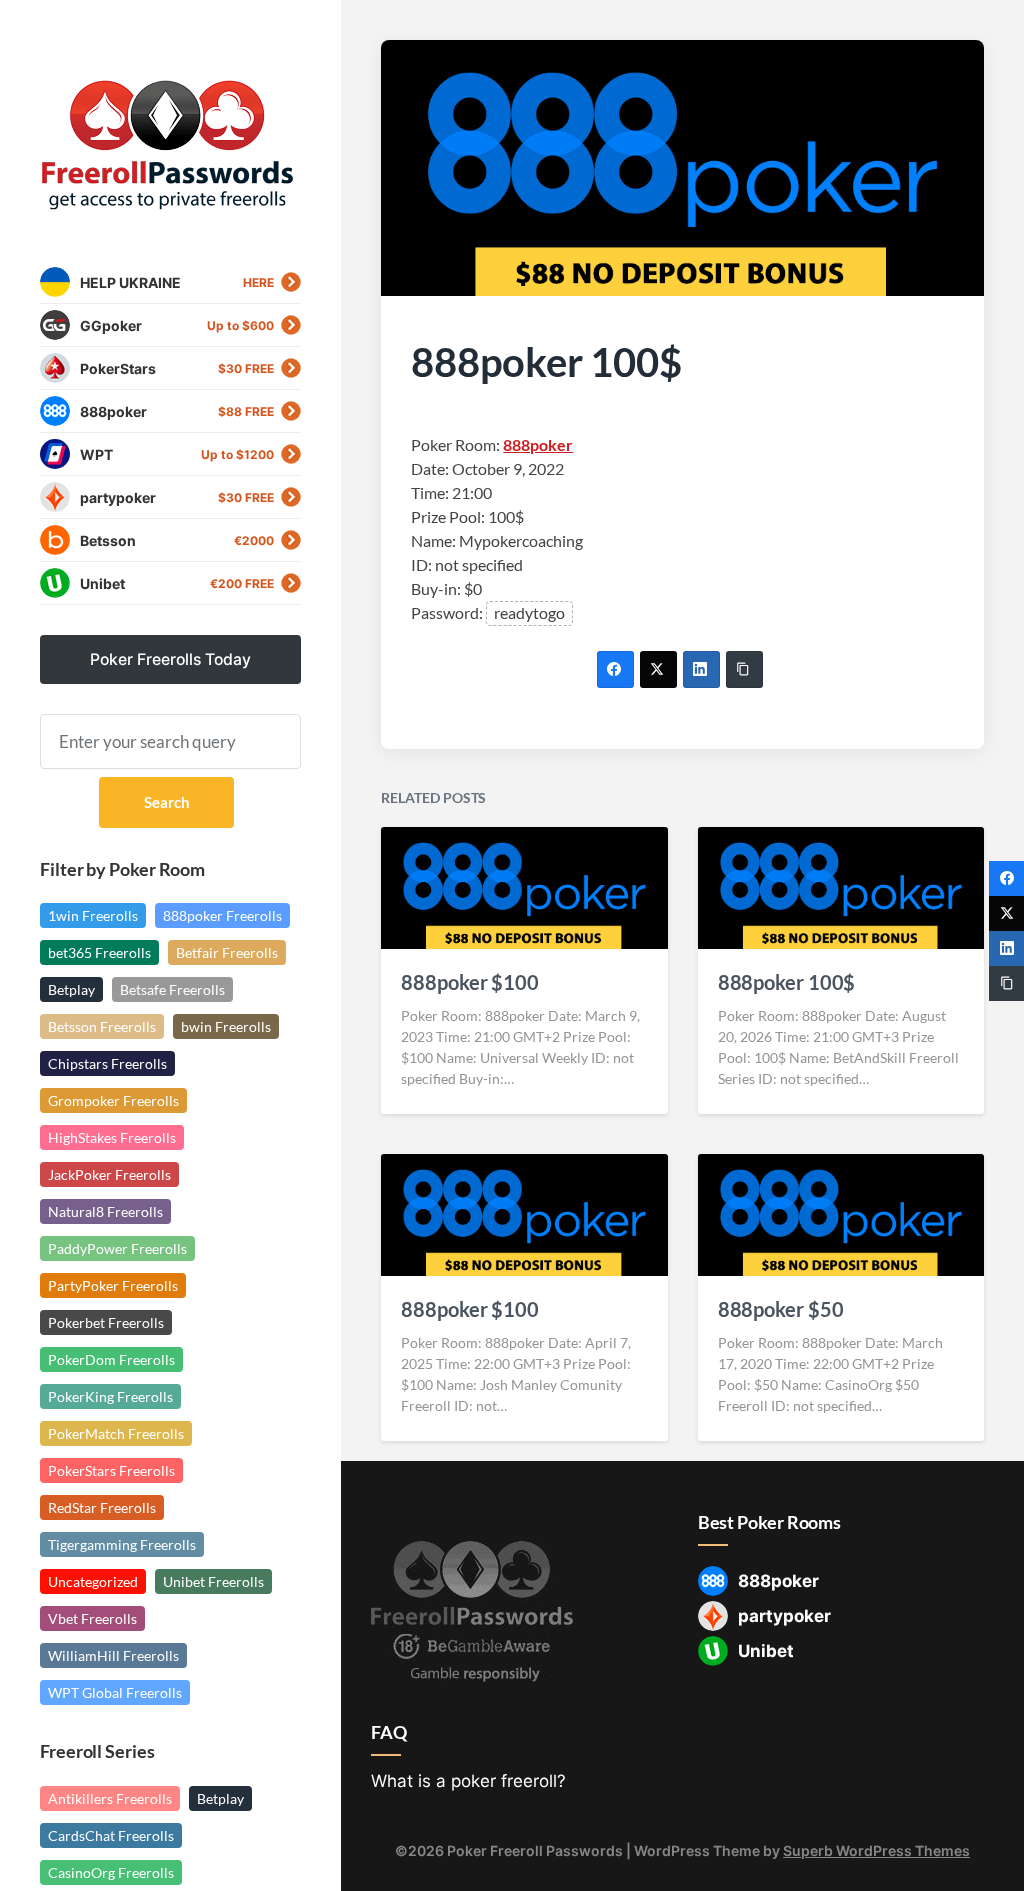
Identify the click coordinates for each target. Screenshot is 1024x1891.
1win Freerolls (93, 915)
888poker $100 (470, 982)
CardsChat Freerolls (111, 1835)
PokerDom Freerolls (111, 1359)
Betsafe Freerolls (172, 989)
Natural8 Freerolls (105, 1211)
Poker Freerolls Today (170, 659)
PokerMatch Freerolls (116, 1433)
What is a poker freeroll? (468, 1781)
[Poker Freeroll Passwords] (170, 145)
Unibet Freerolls (213, 1581)
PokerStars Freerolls (111, 1470)
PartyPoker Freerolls (113, 1285)
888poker (538, 444)
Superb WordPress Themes (876, 1850)
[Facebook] (615, 669)
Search (167, 802)
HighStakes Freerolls (112, 1137)
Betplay (71, 989)
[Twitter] (658, 669)
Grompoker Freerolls (113, 1100)
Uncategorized (93, 1581)
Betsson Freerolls (102, 1026)
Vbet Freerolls (92, 1618)
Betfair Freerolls (227, 952)
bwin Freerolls (226, 1026)
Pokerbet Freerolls (106, 1322)
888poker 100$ (787, 982)
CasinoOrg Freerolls (111, 1872)
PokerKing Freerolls (110, 1396)
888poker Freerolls (222, 915)
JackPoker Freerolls (109, 1174)
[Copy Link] (744, 669)
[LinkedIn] (701, 669)
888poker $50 (781, 1309)
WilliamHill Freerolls (113, 1655)
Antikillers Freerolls (110, 1798)
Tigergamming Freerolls (122, 1544)
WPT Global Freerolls (115, 1692)
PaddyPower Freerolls (117, 1248)
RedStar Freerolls (102, 1507)
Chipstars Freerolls (107, 1063)
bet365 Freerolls (99, 952)
